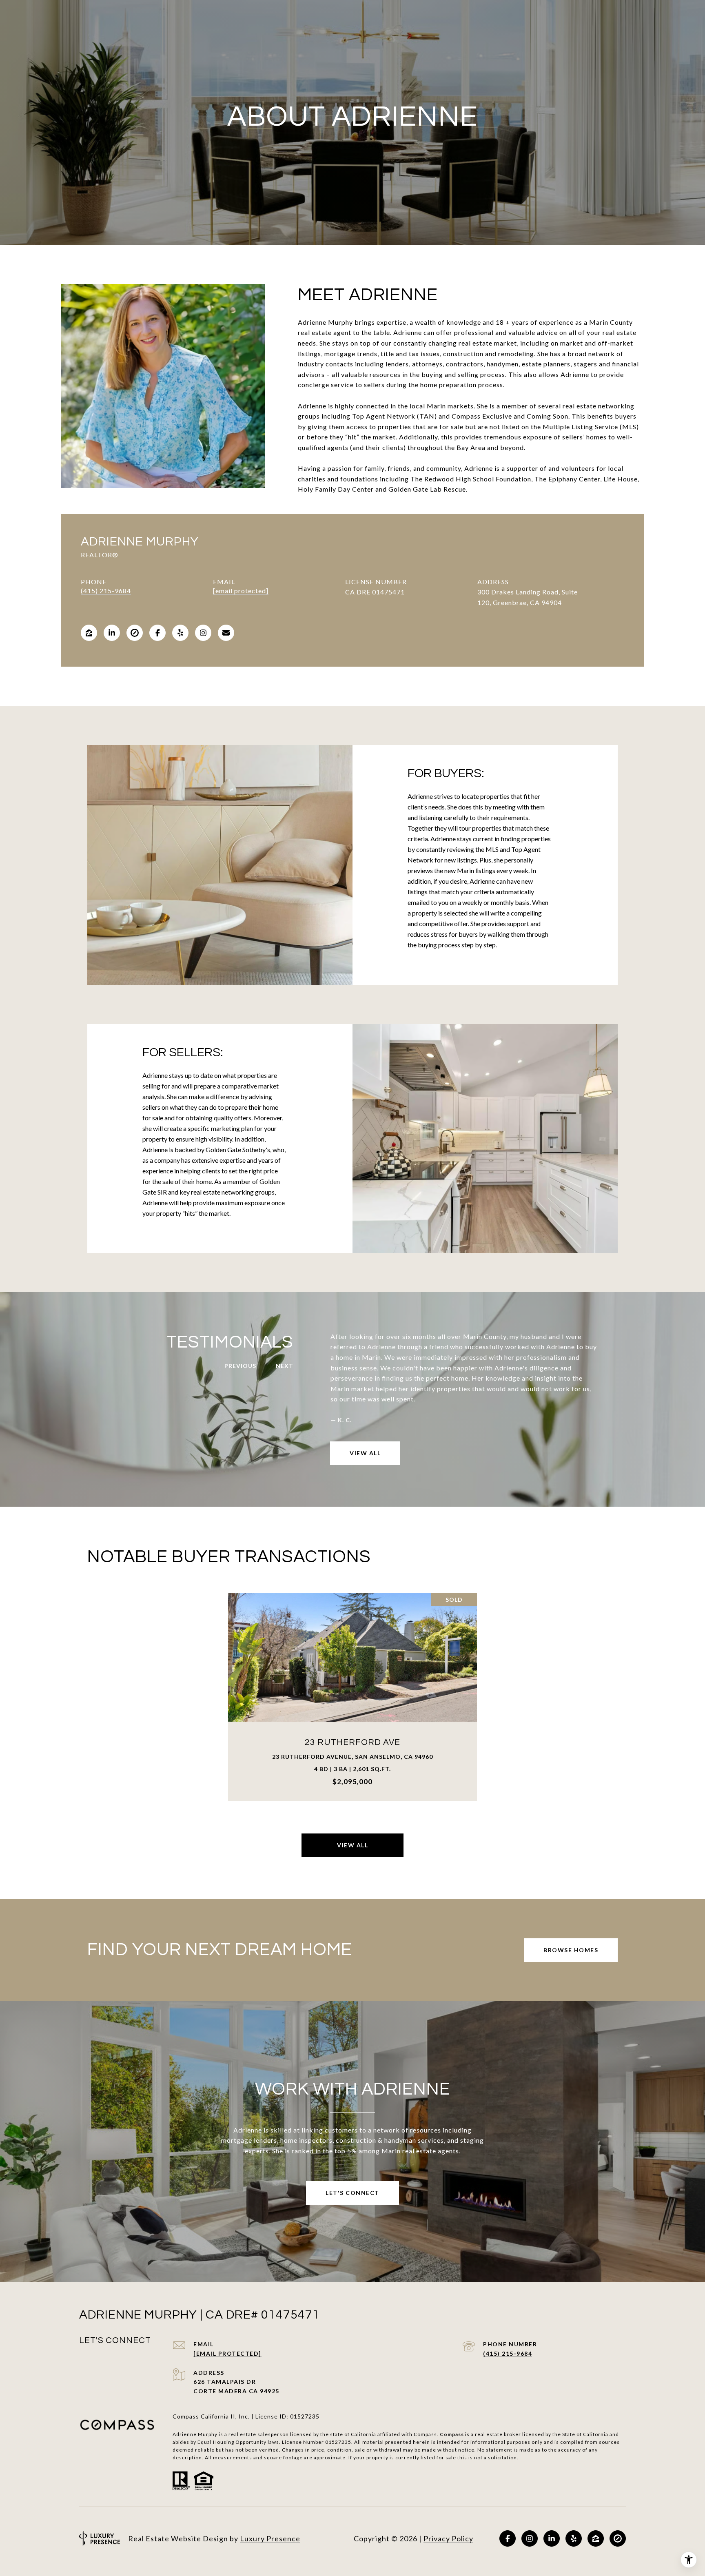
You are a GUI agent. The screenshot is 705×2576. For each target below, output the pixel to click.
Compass (452, 2434)
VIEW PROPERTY (353, 1697)
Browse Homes (571, 1950)
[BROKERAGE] (135, 633)
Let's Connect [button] (352, 2193)
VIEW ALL (365, 1453)
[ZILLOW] (89, 633)
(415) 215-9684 (106, 591)
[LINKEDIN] (112, 633)
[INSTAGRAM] (203, 633)
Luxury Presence (270, 2538)
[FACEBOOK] (157, 633)
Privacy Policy (448, 2538)
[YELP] (180, 633)
